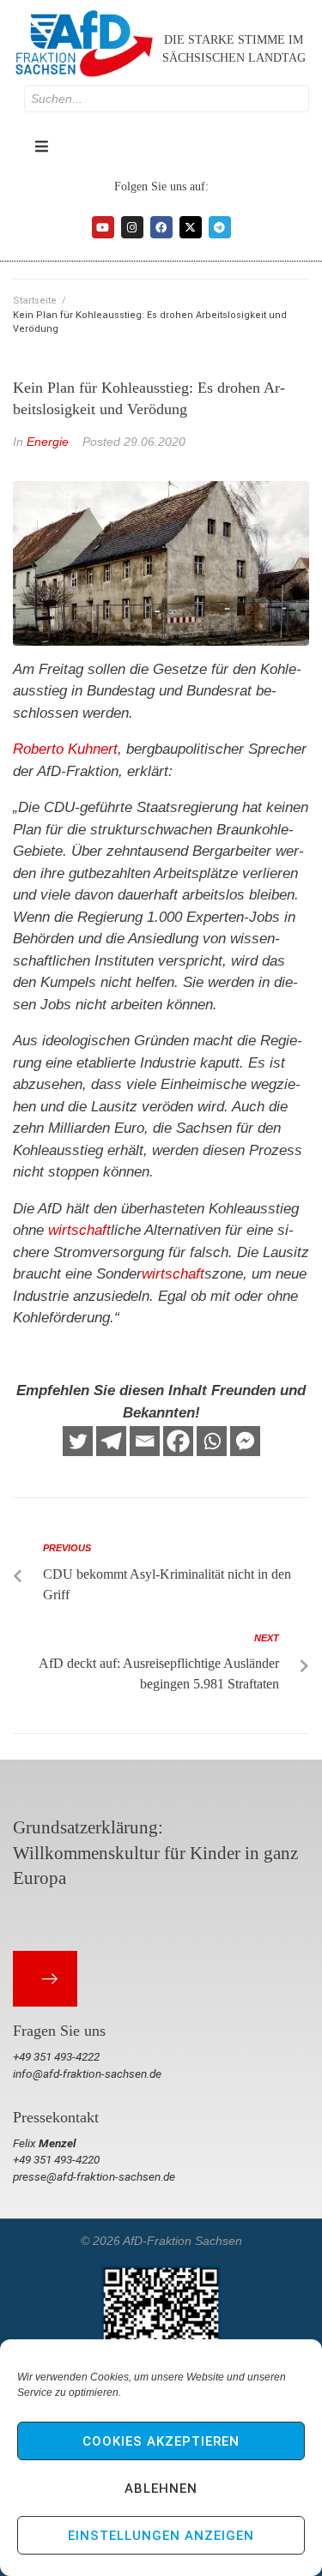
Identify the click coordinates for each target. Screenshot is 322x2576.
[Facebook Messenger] (245, 1441)
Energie (48, 442)
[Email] (145, 1441)
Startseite (35, 301)
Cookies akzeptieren (161, 2441)
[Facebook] (161, 227)
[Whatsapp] (212, 1441)
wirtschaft (79, 1230)
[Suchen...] (167, 99)
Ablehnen (161, 2489)
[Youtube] (103, 227)
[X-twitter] (191, 227)
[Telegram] (220, 227)
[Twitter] (78, 1441)
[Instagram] (132, 227)
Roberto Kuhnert (65, 749)
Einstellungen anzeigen (161, 2536)
